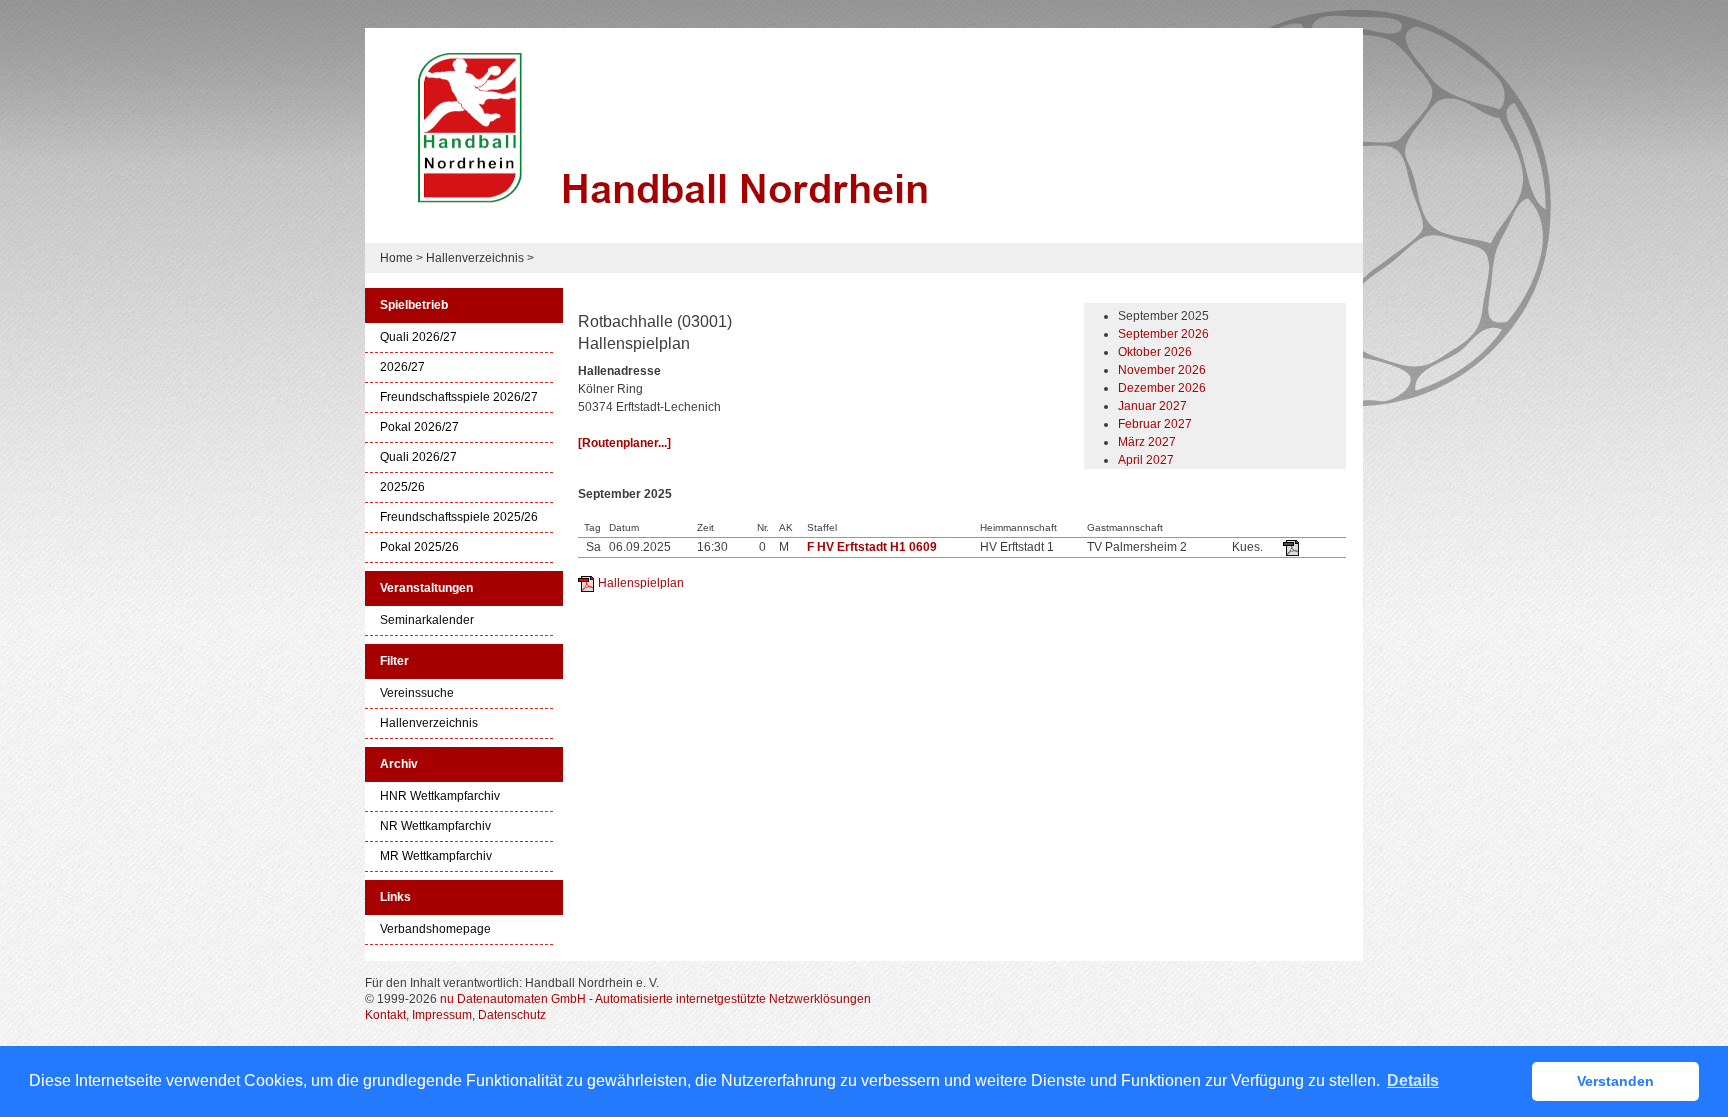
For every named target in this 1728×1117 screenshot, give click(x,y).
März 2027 (1147, 442)
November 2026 (1162, 370)
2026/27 (402, 367)
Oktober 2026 (1155, 352)
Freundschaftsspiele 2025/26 (459, 517)
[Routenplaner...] (624, 443)
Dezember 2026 (1162, 388)
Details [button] (1413, 1080)
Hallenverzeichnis (475, 258)
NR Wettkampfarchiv (435, 826)
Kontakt (385, 1015)
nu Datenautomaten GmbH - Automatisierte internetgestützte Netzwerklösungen (655, 999)
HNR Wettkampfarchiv (440, 796)
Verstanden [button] (1615, 1081)
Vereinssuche (417, 693)
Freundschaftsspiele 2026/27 (459, 397)
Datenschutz (512, 1015)
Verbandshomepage (435, 929)
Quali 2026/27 (418, 337)
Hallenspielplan (641, 583)
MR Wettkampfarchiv (436, 856)
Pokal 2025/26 (419, 547)
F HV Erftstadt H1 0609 (872, 547)
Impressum (442, 1015)
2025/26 (402, 487)
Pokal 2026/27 (419, 427)
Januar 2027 (1152, 406)
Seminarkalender (427, 620)
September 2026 (1163, 334)
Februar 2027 (1155, 424)
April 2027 (1146, 460)
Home (396, 258)
